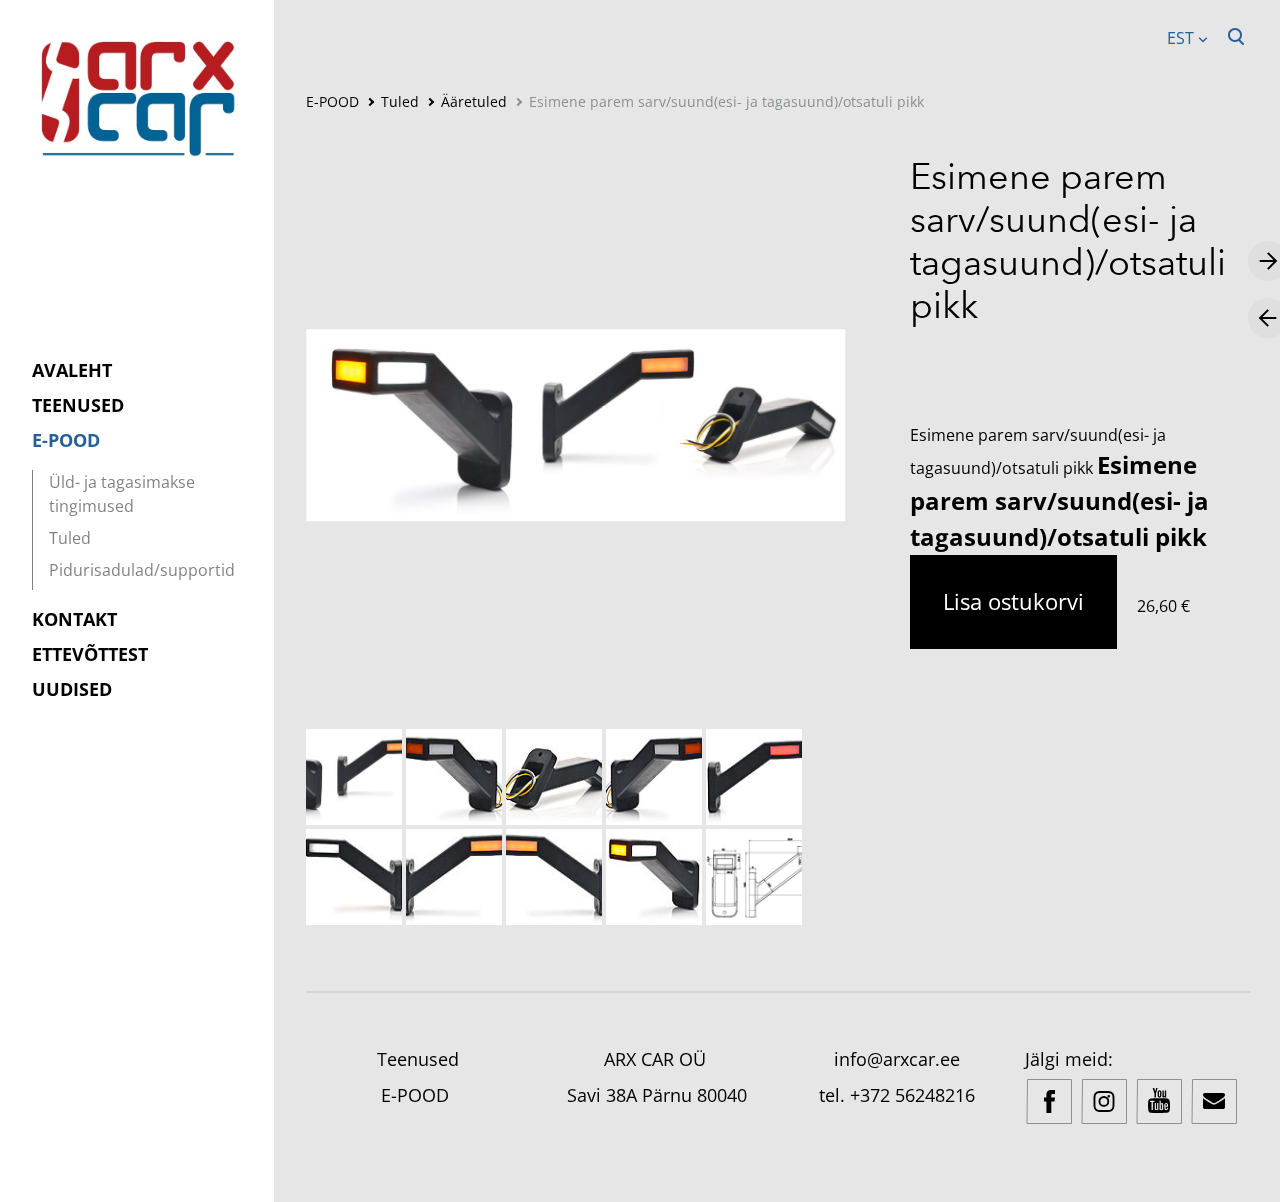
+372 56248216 (912, 1095)
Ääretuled (474, 101)
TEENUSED (78, 405)
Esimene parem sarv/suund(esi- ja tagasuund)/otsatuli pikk (726, 101)
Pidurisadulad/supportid (142, 570)
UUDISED (72, 689)
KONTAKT (74, 619)
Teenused (418, 1059)
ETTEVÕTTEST (90, 654)
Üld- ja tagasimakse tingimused (122, 494)
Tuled (70, 538)
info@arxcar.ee (897, 1059)
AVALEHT (72, 370)
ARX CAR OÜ (657, 1059)
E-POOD (66, 440)
